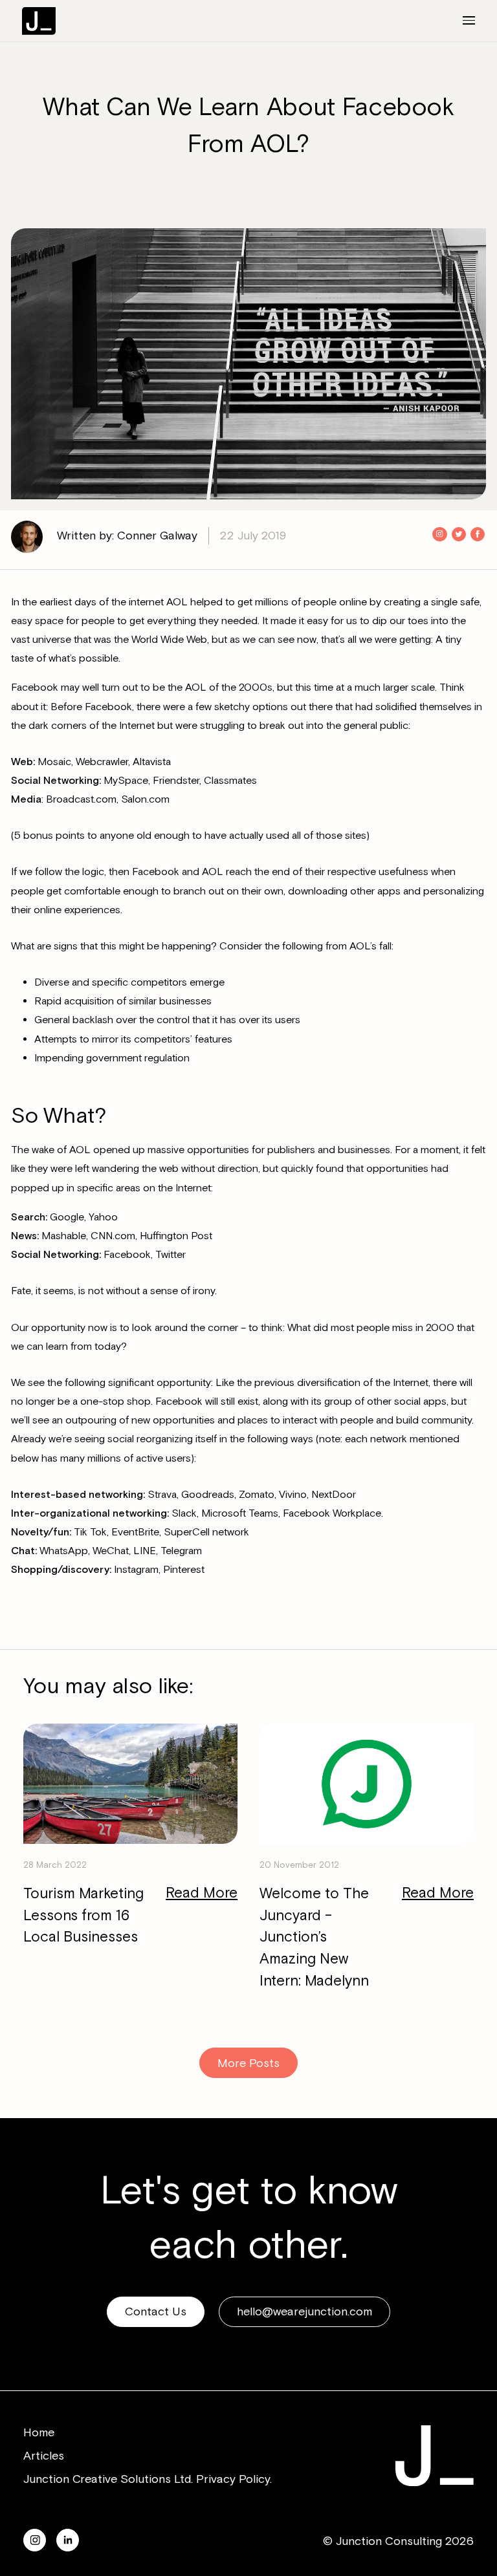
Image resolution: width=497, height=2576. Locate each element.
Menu (460, 20)
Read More (202, 1893)
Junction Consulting (39, 21)
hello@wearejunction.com (304, 2311)
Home (39, 2432)
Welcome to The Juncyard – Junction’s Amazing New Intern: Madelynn (314, 1937)
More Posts (248, 2063)
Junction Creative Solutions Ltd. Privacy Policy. (148, 2479)
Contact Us (156, 2311)
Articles (44, 2456)
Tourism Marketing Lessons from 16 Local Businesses (83, 1916)
